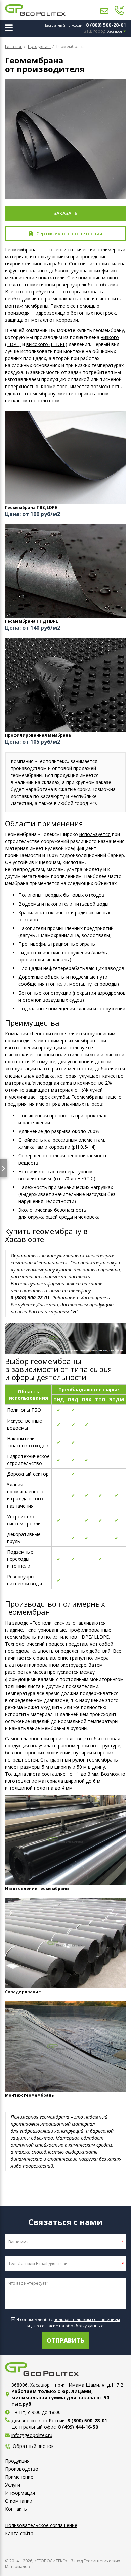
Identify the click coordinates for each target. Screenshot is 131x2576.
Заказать (66, 213)
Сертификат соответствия (69, 233)
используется (95, 834)
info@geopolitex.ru (32, 2435)
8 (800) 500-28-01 (106, 25)
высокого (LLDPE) (47, 344)
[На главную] (35, 10)
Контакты (16, 2509)
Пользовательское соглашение (41, 2525)
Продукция (17, 2461)
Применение (19, 2477)
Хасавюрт (115, 32)
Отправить (65, 2340)
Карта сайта (19, 2533)
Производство (22, 2469)
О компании (19, 2501)
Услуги (13, 2485)
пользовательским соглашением (87, 2320)
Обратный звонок (33, 2446)
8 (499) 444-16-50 (78, 2427)
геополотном (44, 400)
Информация (20, 2493)
